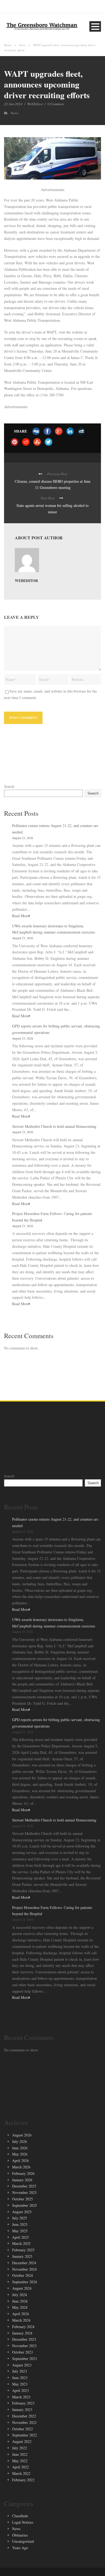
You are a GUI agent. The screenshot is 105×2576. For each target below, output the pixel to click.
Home (8, 45)
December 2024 (24, 2263)
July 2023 (20, 2371)
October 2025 (22, 2199)
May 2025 (20, 2231)
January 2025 (22, 2256)
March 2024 (21, 2320)
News (22, 45)
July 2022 (20, 2448)
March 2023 (21, 2397)
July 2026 (20, 2141)
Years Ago (20, 2548)
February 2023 (23, 2403)
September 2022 (24, 2435)
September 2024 (24, 2282)
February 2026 (23, 2173)
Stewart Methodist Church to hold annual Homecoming (54, 1126)
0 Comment (56, 104)
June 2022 (20, 2454)
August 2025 (22, 2212)
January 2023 (22, 2409)
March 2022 (21, 2473)
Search (9, 786)
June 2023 (20, 2378)
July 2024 (20, 2295)
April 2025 (20, 2237)
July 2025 (20, 2218)
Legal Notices (23, 2522)
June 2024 (20, 2301)
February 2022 (23, 2480)
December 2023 (24, 2339)
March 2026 (21, 2167)
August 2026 (22, 2135)
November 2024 (24, 2269)
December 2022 (24, 2416)
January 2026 (22, 2180)
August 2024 (22, 2288)
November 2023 (24, 2346)
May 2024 (20, 2307)
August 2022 (22, 2441)
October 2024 (22, 2275)
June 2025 (20, 2224)
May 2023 (20, 2384)
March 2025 (21, 2243)
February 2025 (23, 2250)
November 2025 (24, 2192)
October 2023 (22, 2352)
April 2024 (20, 2314)
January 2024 (22, 2333)
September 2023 (24, 2359)
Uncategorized (23, 2541)
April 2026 (20, 2160)
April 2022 (20, 2467)
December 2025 (24, 2186)
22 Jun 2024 (13, 104)
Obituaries (20, 2535)
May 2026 (20, 2154)
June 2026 (20, 2148)
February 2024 (23, 2327)
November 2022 (24, 2422)
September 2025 (24, 2205)
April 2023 (20, 2390)
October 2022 (22, 2429)
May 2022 (20, 2461)
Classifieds (20, 2516)
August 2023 (22, 2365)
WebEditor (35, 104)
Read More (20, 916)
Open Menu (95, 26)
